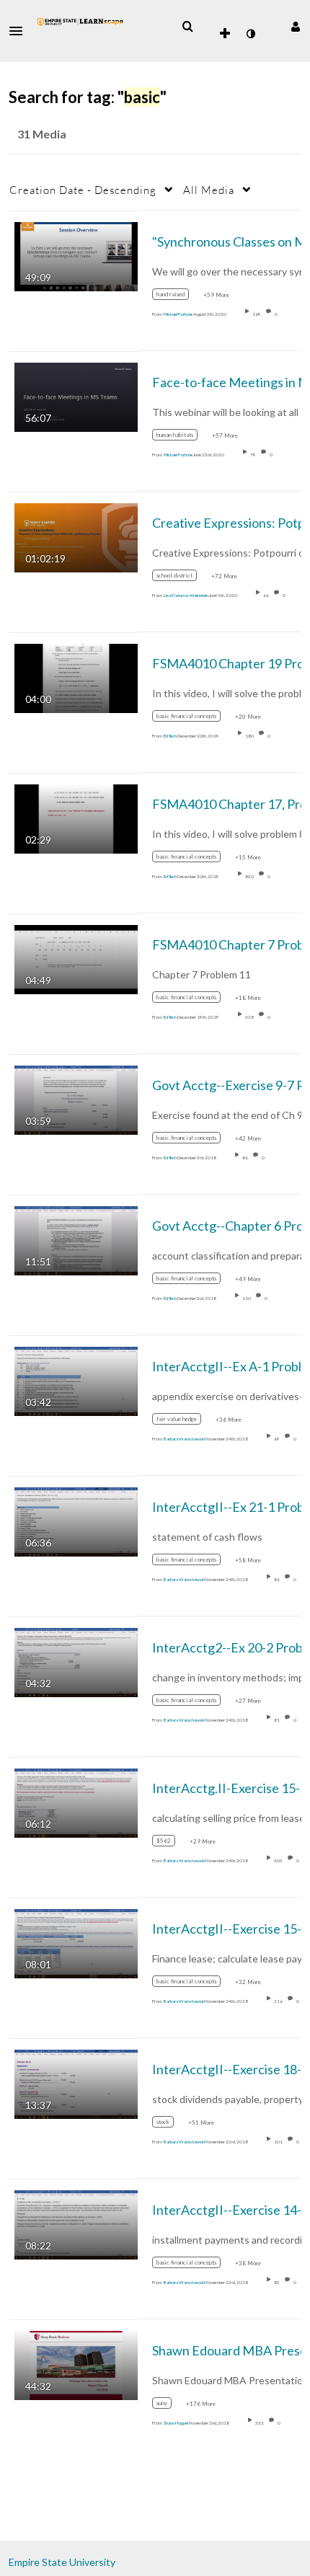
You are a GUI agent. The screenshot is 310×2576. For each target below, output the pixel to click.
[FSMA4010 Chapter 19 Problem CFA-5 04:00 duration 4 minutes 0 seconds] (76, 677)
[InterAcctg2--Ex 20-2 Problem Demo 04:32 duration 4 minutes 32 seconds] (76, 1661)
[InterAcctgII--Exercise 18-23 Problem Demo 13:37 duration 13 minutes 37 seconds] (76, 2083)
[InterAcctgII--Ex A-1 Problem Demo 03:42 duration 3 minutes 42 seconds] (76, 1380)
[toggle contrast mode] (250, 34)
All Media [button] (209, 190)
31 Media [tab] (42, 134)
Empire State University (62, 2562)
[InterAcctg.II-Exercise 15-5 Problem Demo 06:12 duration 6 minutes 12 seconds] (76, 1801)
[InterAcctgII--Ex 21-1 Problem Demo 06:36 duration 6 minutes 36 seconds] (76, 1520)
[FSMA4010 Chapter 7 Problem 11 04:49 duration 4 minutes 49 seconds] (76, 958)
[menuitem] (187, 27)
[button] (20, 31)
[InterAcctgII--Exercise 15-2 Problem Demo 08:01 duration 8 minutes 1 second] (76, 1942)
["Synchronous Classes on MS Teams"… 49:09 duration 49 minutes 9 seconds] (76, 255)
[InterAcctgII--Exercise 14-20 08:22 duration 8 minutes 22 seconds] (76, 2223)
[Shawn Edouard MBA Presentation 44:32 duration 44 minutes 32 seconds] (76, 2364)
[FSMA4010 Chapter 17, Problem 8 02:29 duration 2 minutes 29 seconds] (76, 817)
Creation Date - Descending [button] (83, 190)
